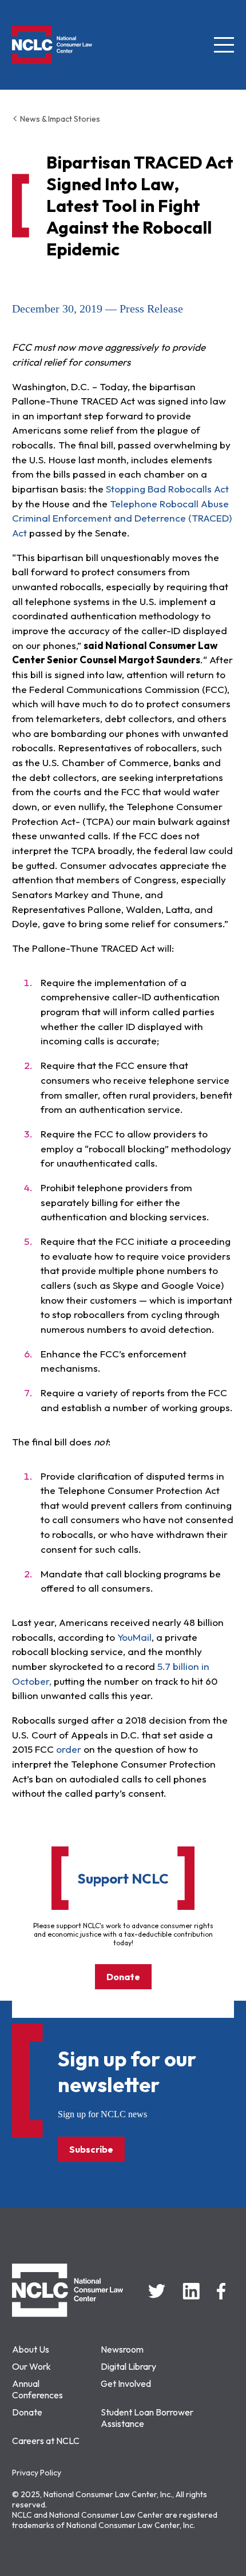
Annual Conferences (37, 2389)
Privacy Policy (37, 2473)
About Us (31, 2349)
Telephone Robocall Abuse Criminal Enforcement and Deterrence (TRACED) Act (122, 518)
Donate (123, 1977)
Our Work (31, 2366)
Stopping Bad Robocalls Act (167, 489)
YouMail (134, 1637)
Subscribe (91, 2149)
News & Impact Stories (59, 119)
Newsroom (122, 2349)
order (69, 1749)
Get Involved (126, 2383)
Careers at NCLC (46, 2441)
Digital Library (128, 2366)
